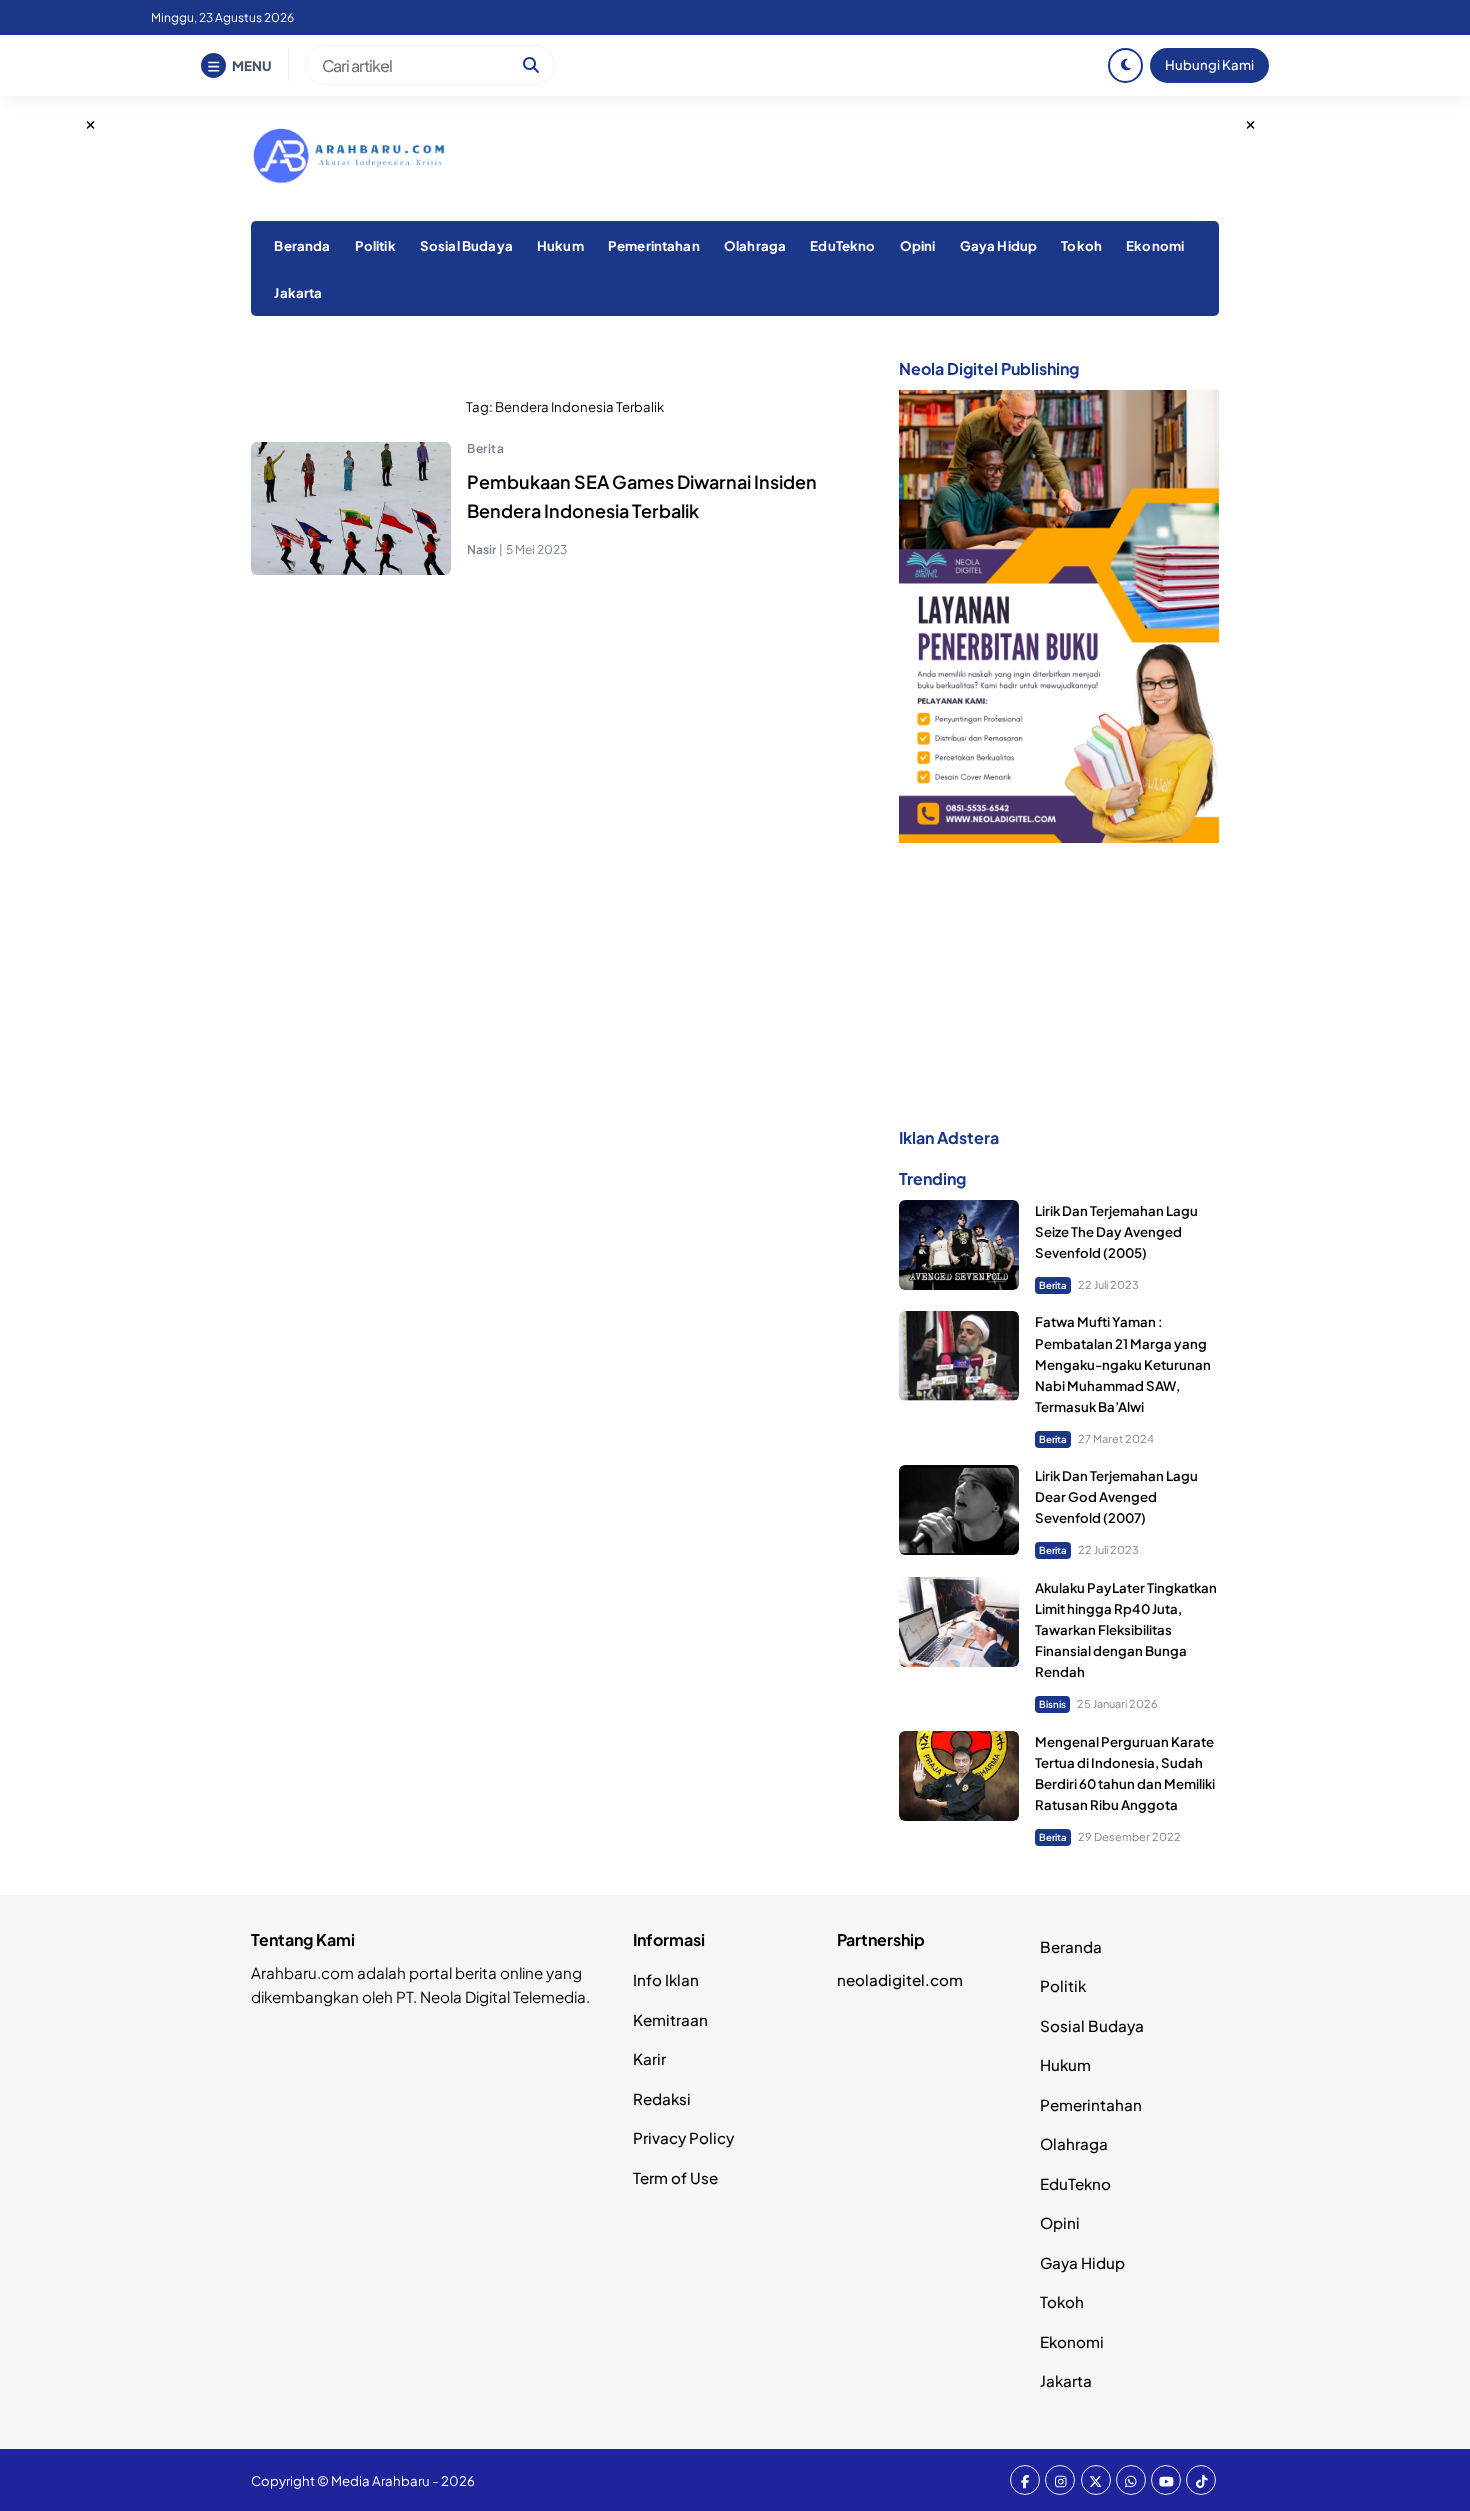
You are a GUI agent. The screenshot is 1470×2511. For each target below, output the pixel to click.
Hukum (560, 245)
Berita (485, 448)
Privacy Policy (683, 2137)
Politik (375, 245)
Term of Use (675, 2177)
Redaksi (662, 2098)
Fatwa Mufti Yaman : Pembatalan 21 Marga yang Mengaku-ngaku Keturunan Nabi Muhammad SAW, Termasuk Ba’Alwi (1123, 1364)
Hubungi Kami (1209, 64)
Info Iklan (666, 1979)
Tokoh (1081, 245)
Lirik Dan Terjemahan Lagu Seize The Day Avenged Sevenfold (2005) (1116, 1231)
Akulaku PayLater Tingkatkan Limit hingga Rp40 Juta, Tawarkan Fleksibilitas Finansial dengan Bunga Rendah (1126, 1630)
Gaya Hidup (999, 245)
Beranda (302, 245)
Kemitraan (670, 2019)
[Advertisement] (1059, 984)
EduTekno (842, 245)
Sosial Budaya (466, 245)
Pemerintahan (654, 245)
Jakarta (298, 292)
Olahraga (755, 245)
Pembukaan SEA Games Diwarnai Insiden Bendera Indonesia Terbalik (642, 496)
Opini (918, 245)
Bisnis (1052, 1704)
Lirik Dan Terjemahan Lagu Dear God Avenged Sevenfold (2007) (1116, 1496)
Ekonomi (1155, 245)
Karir (649, 2058)
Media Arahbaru (380, 2480)
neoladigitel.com (900, 1979)
